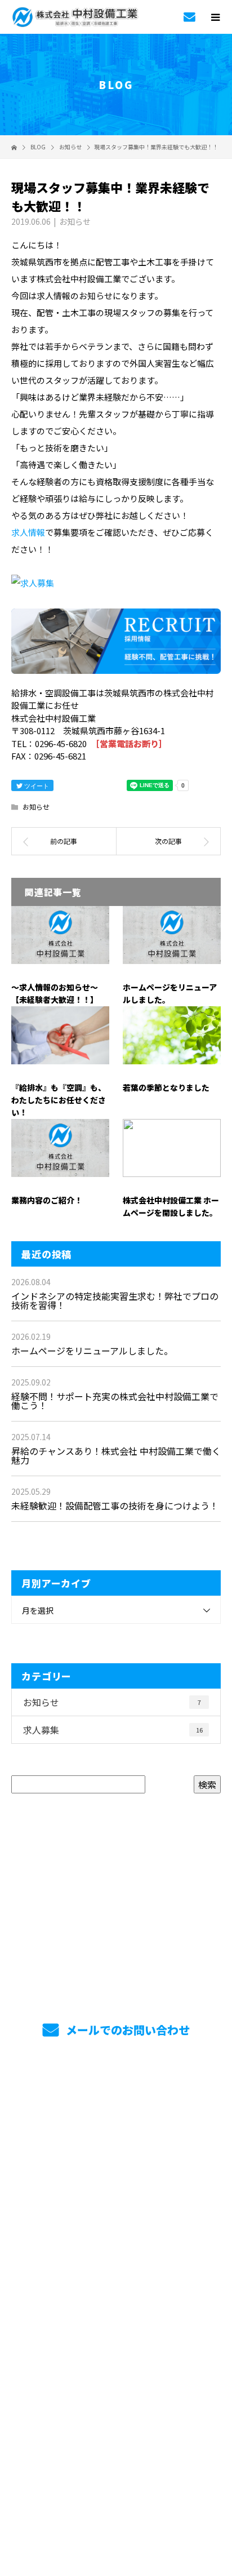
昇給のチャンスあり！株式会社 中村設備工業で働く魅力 (116, 1455)
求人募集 (113, 1730)
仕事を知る (116, 2126)
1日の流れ (116, 2232)
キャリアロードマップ (116, 2206)
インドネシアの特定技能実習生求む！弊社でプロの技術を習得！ (115, 1300)
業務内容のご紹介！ (47, 1200)
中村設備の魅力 (116, 2153)
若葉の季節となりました (166, 1087)
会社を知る (116, 2338)
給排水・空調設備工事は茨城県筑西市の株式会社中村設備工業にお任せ (116, 2489)
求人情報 (28, 532)
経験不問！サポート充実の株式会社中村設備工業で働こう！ (115, 1401)
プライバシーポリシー (116, 2504)
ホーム (116, 2100)
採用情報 (116, 2179)
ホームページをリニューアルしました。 (92, 1351)
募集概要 (116, 2285)
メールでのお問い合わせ (126, 2030)
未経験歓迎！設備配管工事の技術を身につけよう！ (115, 1505)
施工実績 (116, 2312)
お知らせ (75, 221)
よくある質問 (116, 2259)
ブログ (116, 2365)
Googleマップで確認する (116, 2437)
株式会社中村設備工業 (116, 2391)
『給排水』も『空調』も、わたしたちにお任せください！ (59, 1100)
